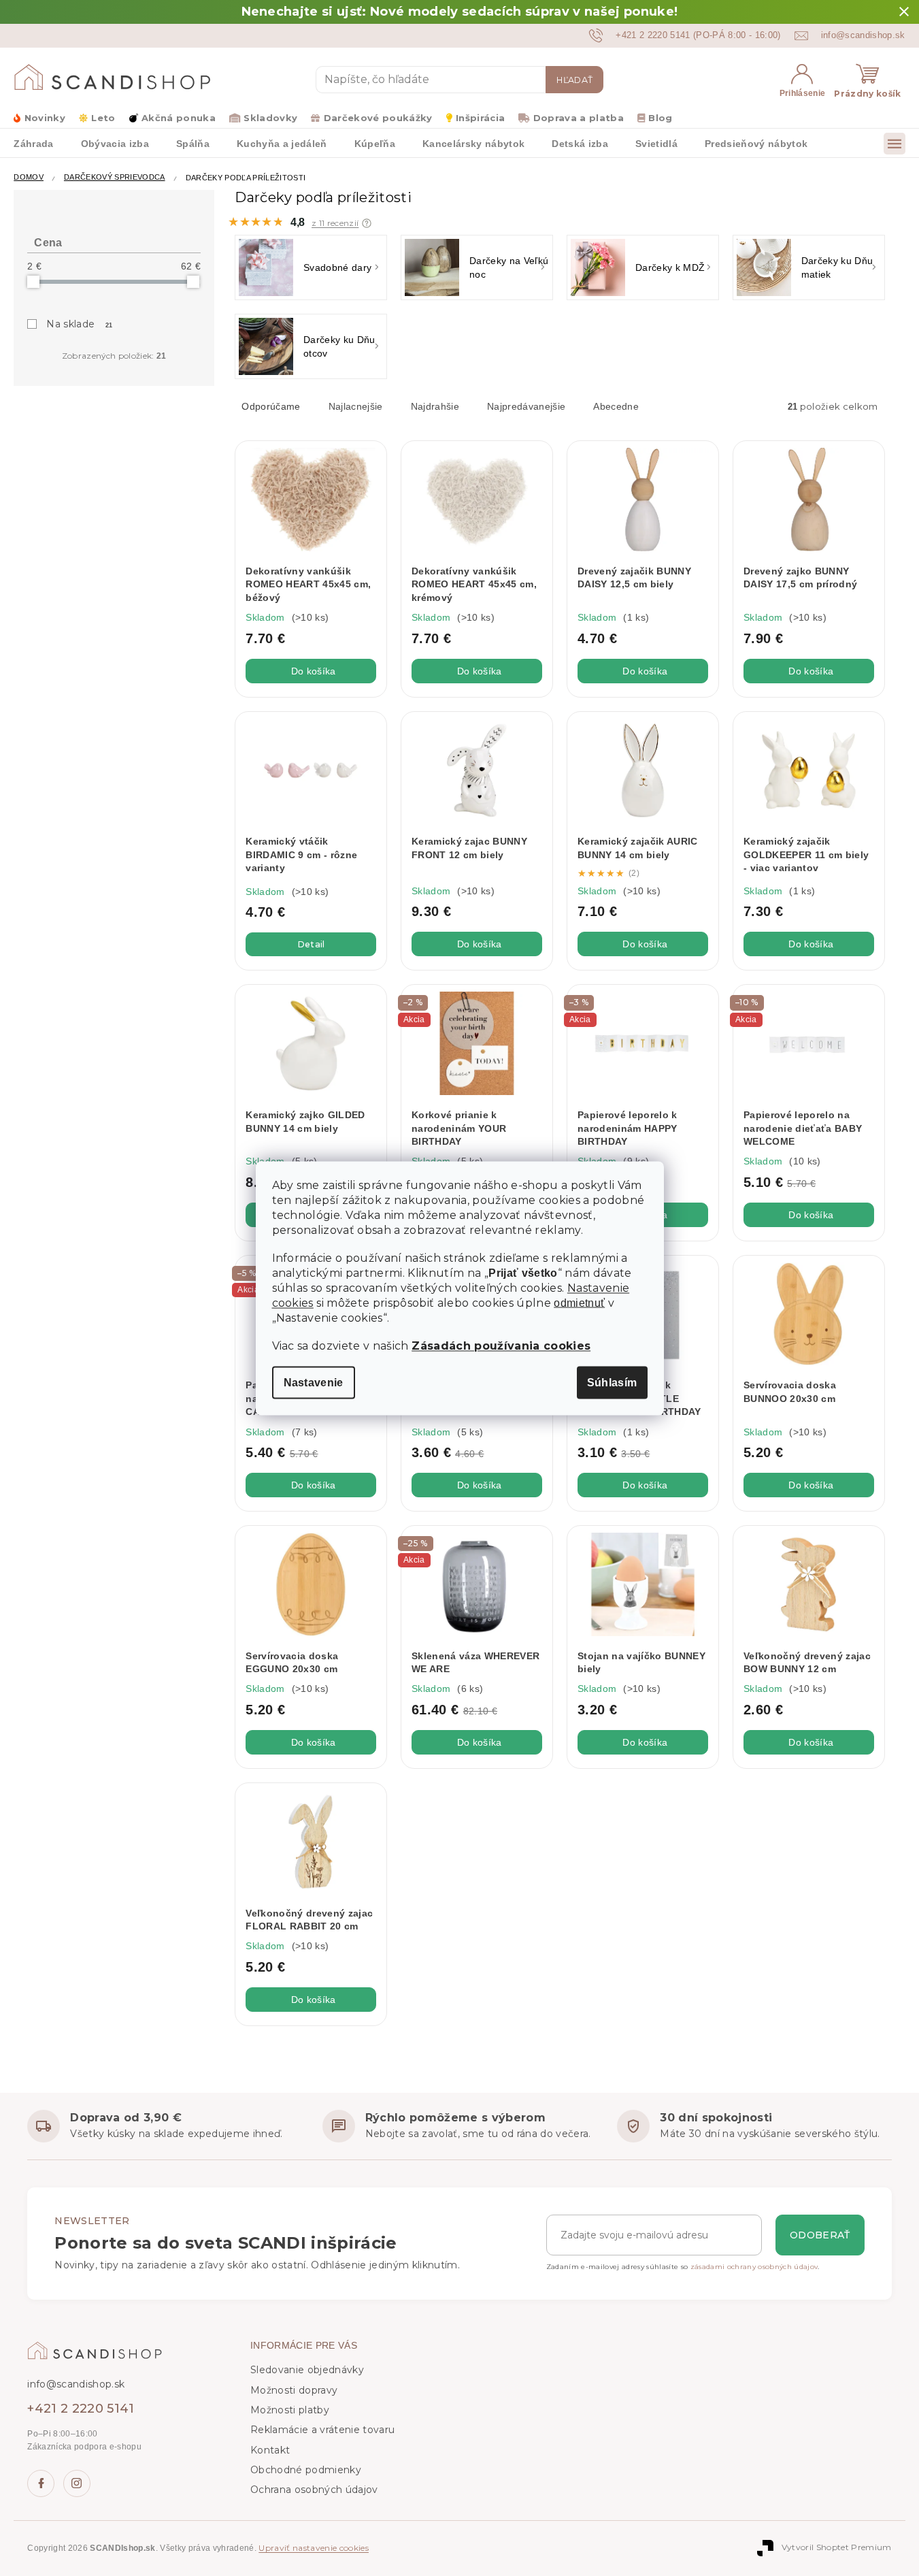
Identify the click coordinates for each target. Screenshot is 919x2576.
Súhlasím (612, 1382)
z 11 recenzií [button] (335, 223)
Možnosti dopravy (294, 2390)
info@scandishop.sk (76, 2384)
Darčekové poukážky (378, 118)
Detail (311, 944)
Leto (103, 118)
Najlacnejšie (356, 406)
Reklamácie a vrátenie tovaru (322, 2430)
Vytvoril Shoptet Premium (837, 2547)
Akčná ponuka (179, 118)
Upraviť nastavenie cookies (314, 2548)
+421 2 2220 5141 (81, 2409)
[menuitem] (33, 143)
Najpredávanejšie (526, 406)
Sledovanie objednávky (307, 2370)
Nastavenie (314, 1382)
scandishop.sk (77, 2483)
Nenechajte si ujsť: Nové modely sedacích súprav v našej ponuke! (460, 12)
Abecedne (616, 406)
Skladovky (270, 118)
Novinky (45, 118)
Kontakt (270, 2450)
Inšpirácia (480, 118)
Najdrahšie (435, 406)
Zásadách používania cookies (501, 1345)
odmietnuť (579, 1303)
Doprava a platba (579, 118)
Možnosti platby (290, 2410)
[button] (367, 223)
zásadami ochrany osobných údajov (754, 2267)
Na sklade (80, 324)
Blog (660, 118)
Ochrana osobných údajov (314, 2490)
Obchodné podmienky (306, 2470)
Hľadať (574, 80)
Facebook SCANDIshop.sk (41, 2483)
